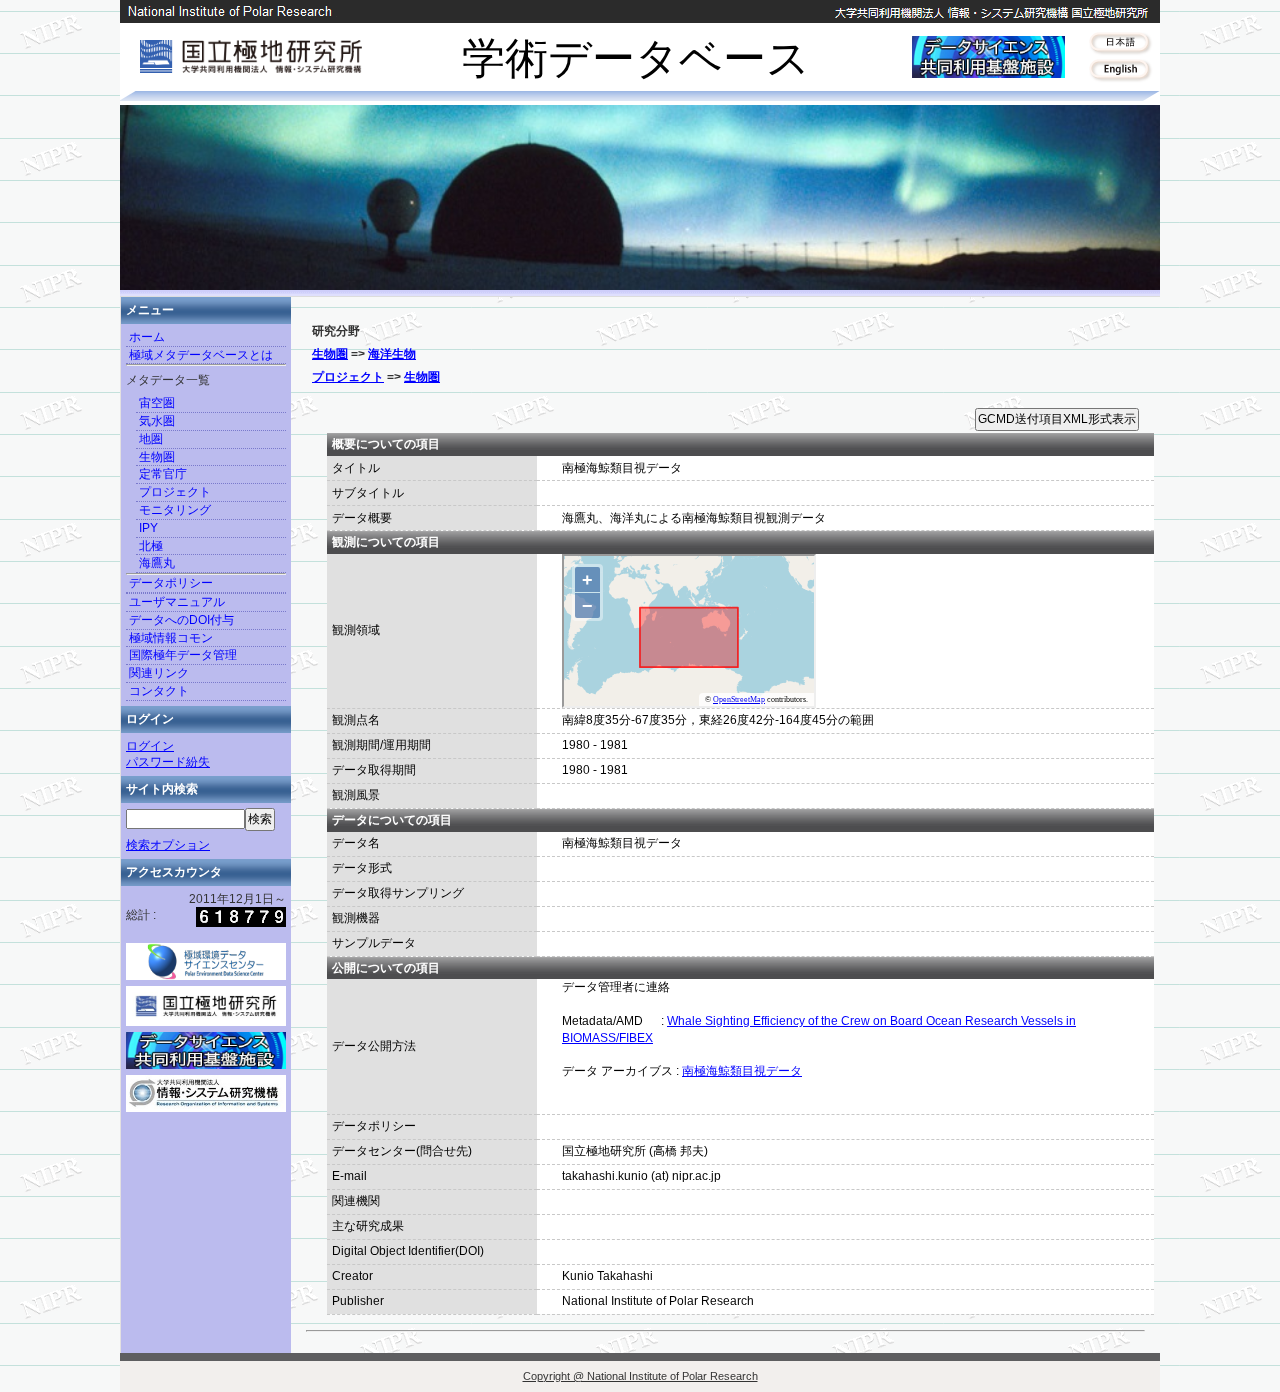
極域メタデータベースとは (201, 355)
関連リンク (159, 673)
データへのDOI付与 (181, 620)
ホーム (147, 337)
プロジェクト (175, 492)
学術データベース (636, 58)
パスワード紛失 (168, 762)
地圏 (151, 439)
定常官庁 (163, 474)
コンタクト (159, 691)
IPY (148, 528)
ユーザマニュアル (177, 602)
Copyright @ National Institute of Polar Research (640, 1376)
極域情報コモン (171, 638)
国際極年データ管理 (183, 655)
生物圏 (157, 457)
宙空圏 (157, 403)
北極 (151, 546)
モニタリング (175, 510)
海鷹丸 (157, 563)
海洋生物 (392, 354)
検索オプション (168, 845)
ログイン (150, 746)
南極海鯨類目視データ (742, 1071)
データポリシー (171, 583)
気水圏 (157, 421)
